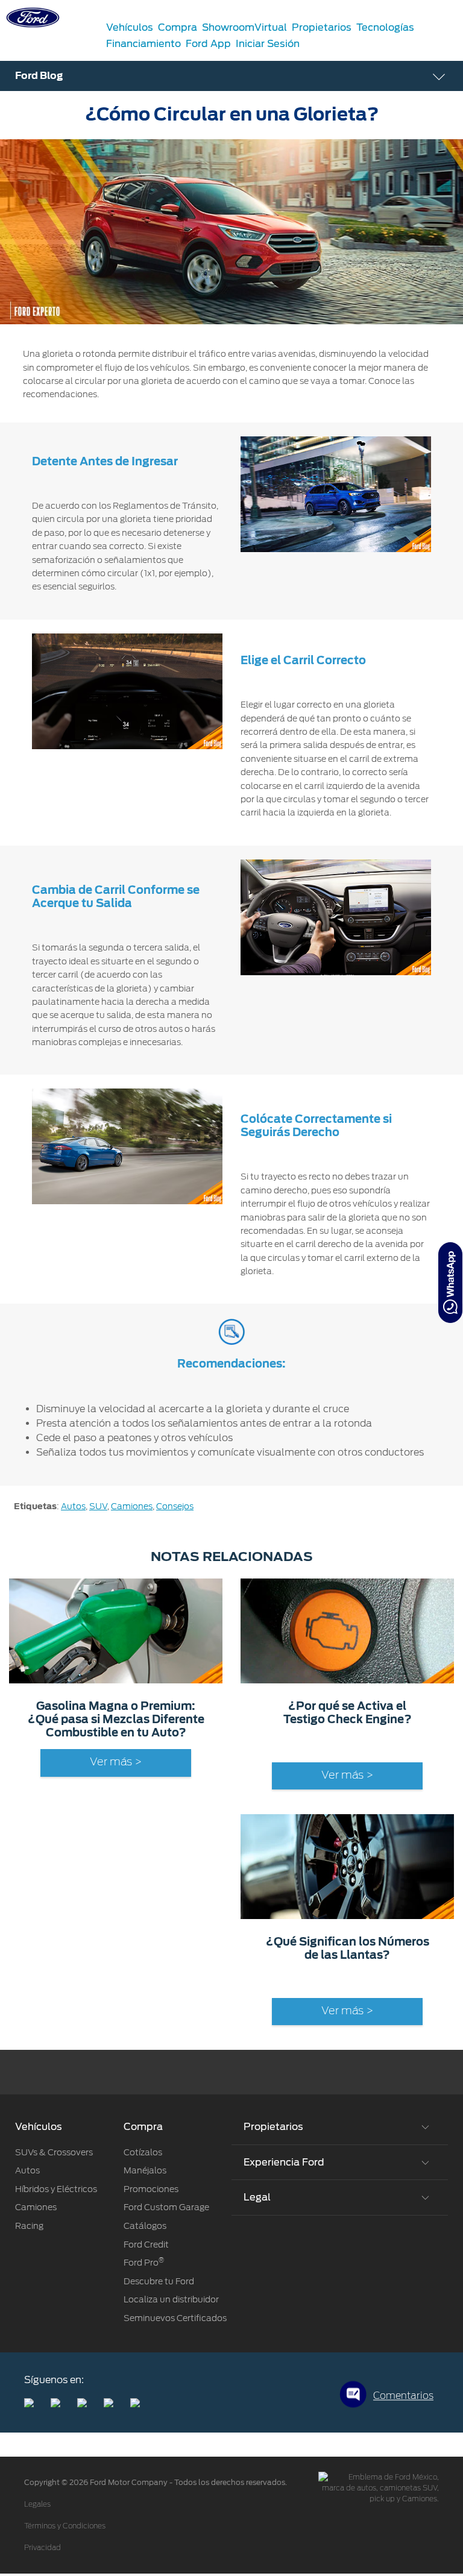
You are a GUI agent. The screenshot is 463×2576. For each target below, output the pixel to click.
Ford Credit (146, 2245)
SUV (98, 1506)
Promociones (151, 2189)
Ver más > (116, 1762)
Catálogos (145, 2226)
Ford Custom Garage (166, 2207)
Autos (73, 1506)
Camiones (132, 1506)
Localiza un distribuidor (171, 2299)
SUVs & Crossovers (54, 2152)
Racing (29, 2226)
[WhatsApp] (450, 1283)
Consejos (175, 1506)
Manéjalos (145, 2170)
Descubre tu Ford (159, 2281)
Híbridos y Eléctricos (56, 2189)
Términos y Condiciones (65, 2526)
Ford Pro (144, 2263)
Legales (37, 2504)
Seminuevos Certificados (175, 2318)
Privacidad (43, 2548)
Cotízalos (143, 2152)
